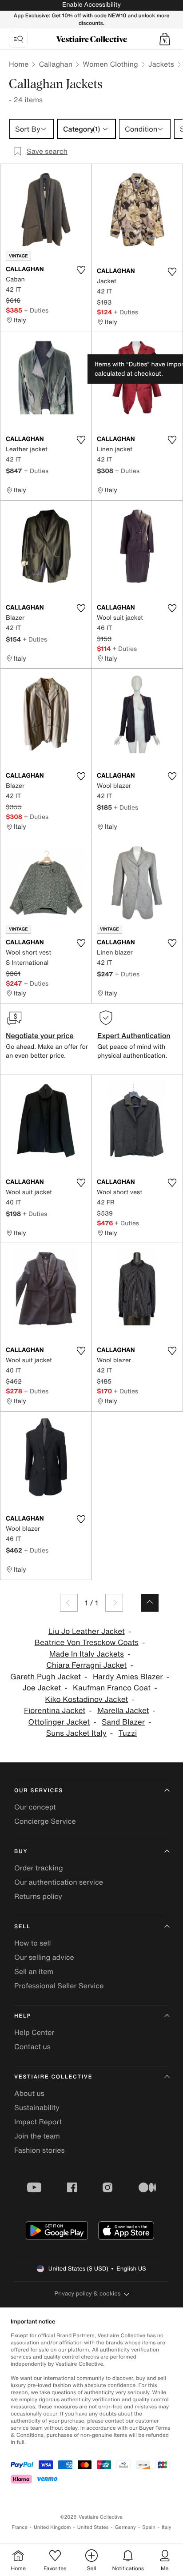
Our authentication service (59, 1882)
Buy (21, 1852)
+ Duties (36, 310)
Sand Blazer (123, 1722)
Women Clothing (110, 64)
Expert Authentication (134, 1035)
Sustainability (37, 2107)
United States (93, 2527)
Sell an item (34, 1971)
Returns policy (38, 1896)
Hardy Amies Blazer (128, 1677)
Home (19, 64)
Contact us (32, 2046)
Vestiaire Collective (53, 2077)
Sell (22, 1927)
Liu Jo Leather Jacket (87, 1631)
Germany (125, 2527)
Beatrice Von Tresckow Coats (87, 1643)
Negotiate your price (40, 1035)
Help (23, 2016)
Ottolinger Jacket (59, 1722)
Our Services (39, 1791)
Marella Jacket (123, 1711)
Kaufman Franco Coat (112, 1688)
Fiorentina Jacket (55, 1711)
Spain (149, 2527)
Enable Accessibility (91, 5)
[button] (165, 39)
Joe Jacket (42, 1688)
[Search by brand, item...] (18, 39)
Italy (167, 2527)
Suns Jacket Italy (76, 1733)
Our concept (35, 1807)
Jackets (161, 64)
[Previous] (69, 1603)
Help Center (34, 2032)
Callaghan (56, 64)
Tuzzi (128, 1733)
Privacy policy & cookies (88, 2293)
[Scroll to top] (150, 1603)
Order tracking (39, 1868)
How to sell (33, 1943)
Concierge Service (45, 1821)
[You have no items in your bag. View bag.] (165, 39)
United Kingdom (52, 2527)
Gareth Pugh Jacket (46, 1677)
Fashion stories (40, 2150)
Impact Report (38, 2122)
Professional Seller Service (59, 1986)
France (20, 2527)
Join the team (37, 2136)
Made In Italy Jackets (87, 1654)
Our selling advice (44, 1957)
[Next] (114, 1603)
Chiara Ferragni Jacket (86, 1665)
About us (29, 2093)
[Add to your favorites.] (81, 270)
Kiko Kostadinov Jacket (86, 1699)
